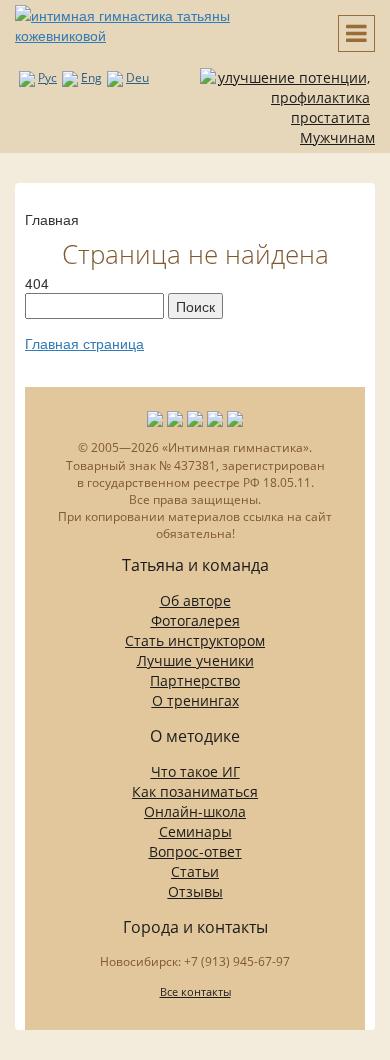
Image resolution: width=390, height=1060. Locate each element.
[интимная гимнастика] (162, 23)
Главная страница (84, 343)
